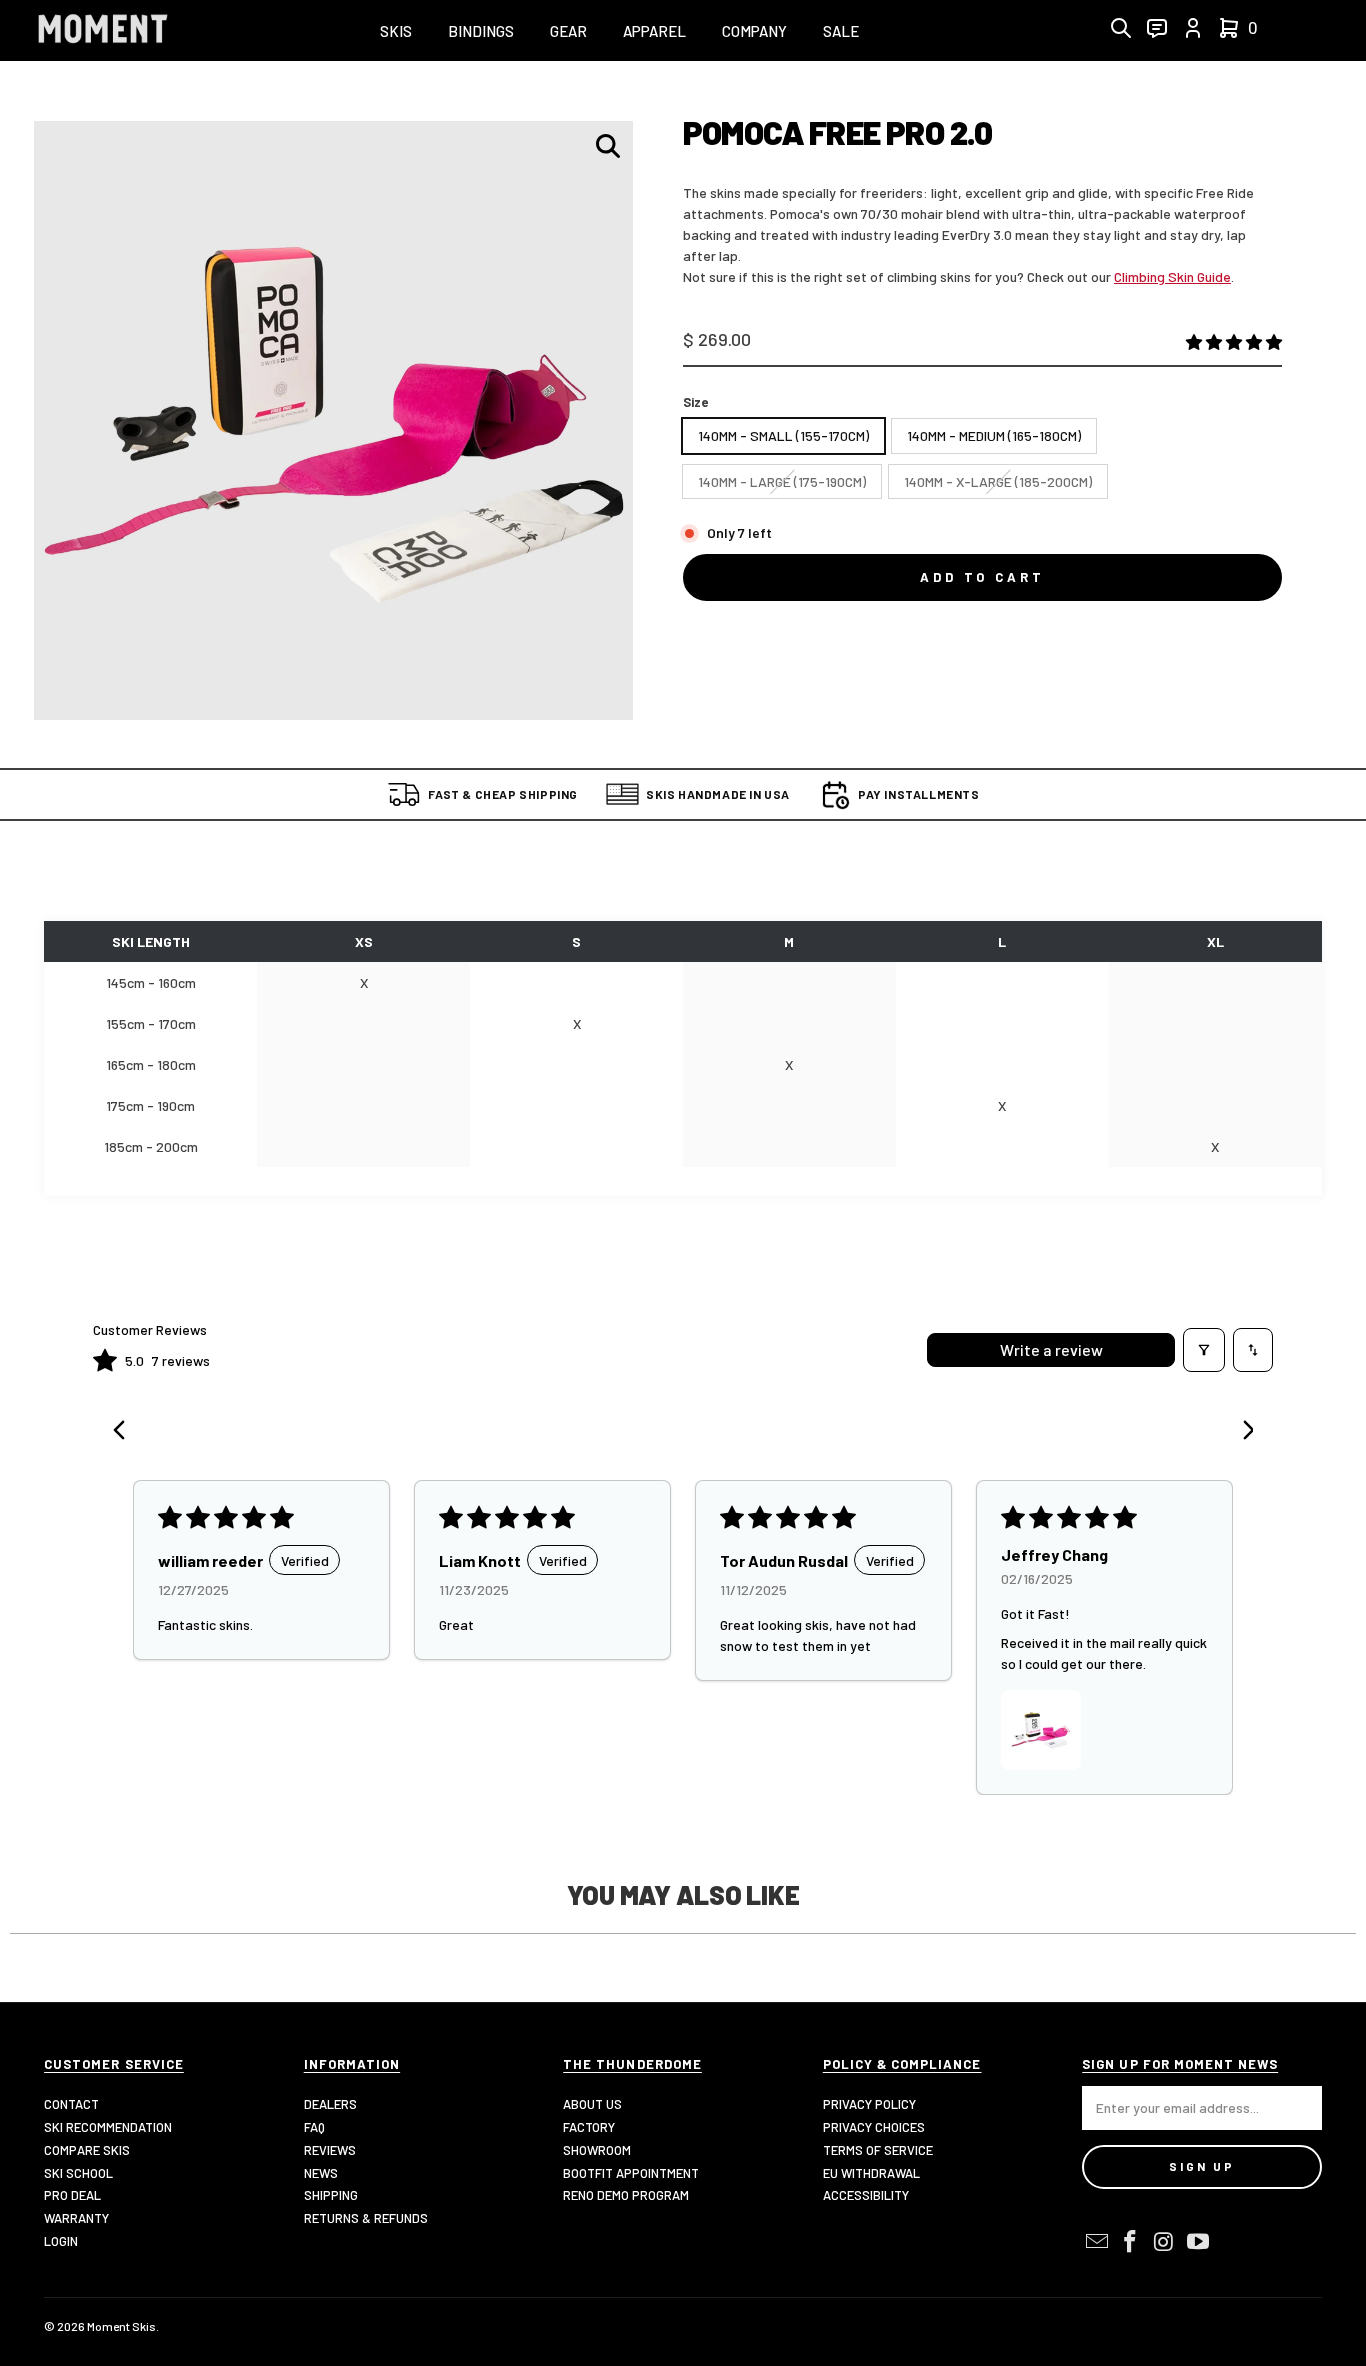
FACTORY (589, 2127)
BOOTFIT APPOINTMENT (631, 2173)
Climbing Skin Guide (1172, 276)
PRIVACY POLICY (869, 2104)
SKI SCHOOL (78, 2173)
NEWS (321, 2173)
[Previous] (125, 1432)
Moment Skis (121, 2326)
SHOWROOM (597, 2150)
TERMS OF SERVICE (878, 2150)
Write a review (1051, 1349)
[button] (396, 32)
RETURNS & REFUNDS (366, 2218)
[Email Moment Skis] (1097, 2242)
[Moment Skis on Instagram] (1165, 2242)
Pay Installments (919, 794)
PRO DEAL (72, 2195)
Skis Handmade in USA (718, 794)
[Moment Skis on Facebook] (1131, 2242)
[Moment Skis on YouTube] (1198, 2242)
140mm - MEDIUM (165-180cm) (994, 435)
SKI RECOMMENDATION (108, 2127)
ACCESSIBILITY (866, 2195)
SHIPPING (331, 2195)
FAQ (314, 2127)
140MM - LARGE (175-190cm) (782, 481)
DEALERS (330, 2104)
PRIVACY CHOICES (874, 2127)
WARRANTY (76, 2218)
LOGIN (61, 2241)
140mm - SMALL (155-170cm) (783, 435)
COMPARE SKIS (87, 2150)
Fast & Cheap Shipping (503, 794)
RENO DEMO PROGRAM (626, 2195)
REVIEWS (330, 2150)
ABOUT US (592, 2104)
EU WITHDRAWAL (871, 2173)
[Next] (1241, 1432)
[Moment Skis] (103, 30)
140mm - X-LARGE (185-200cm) (998, 481)
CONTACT (71, 2104)
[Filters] (1204, 1350)
